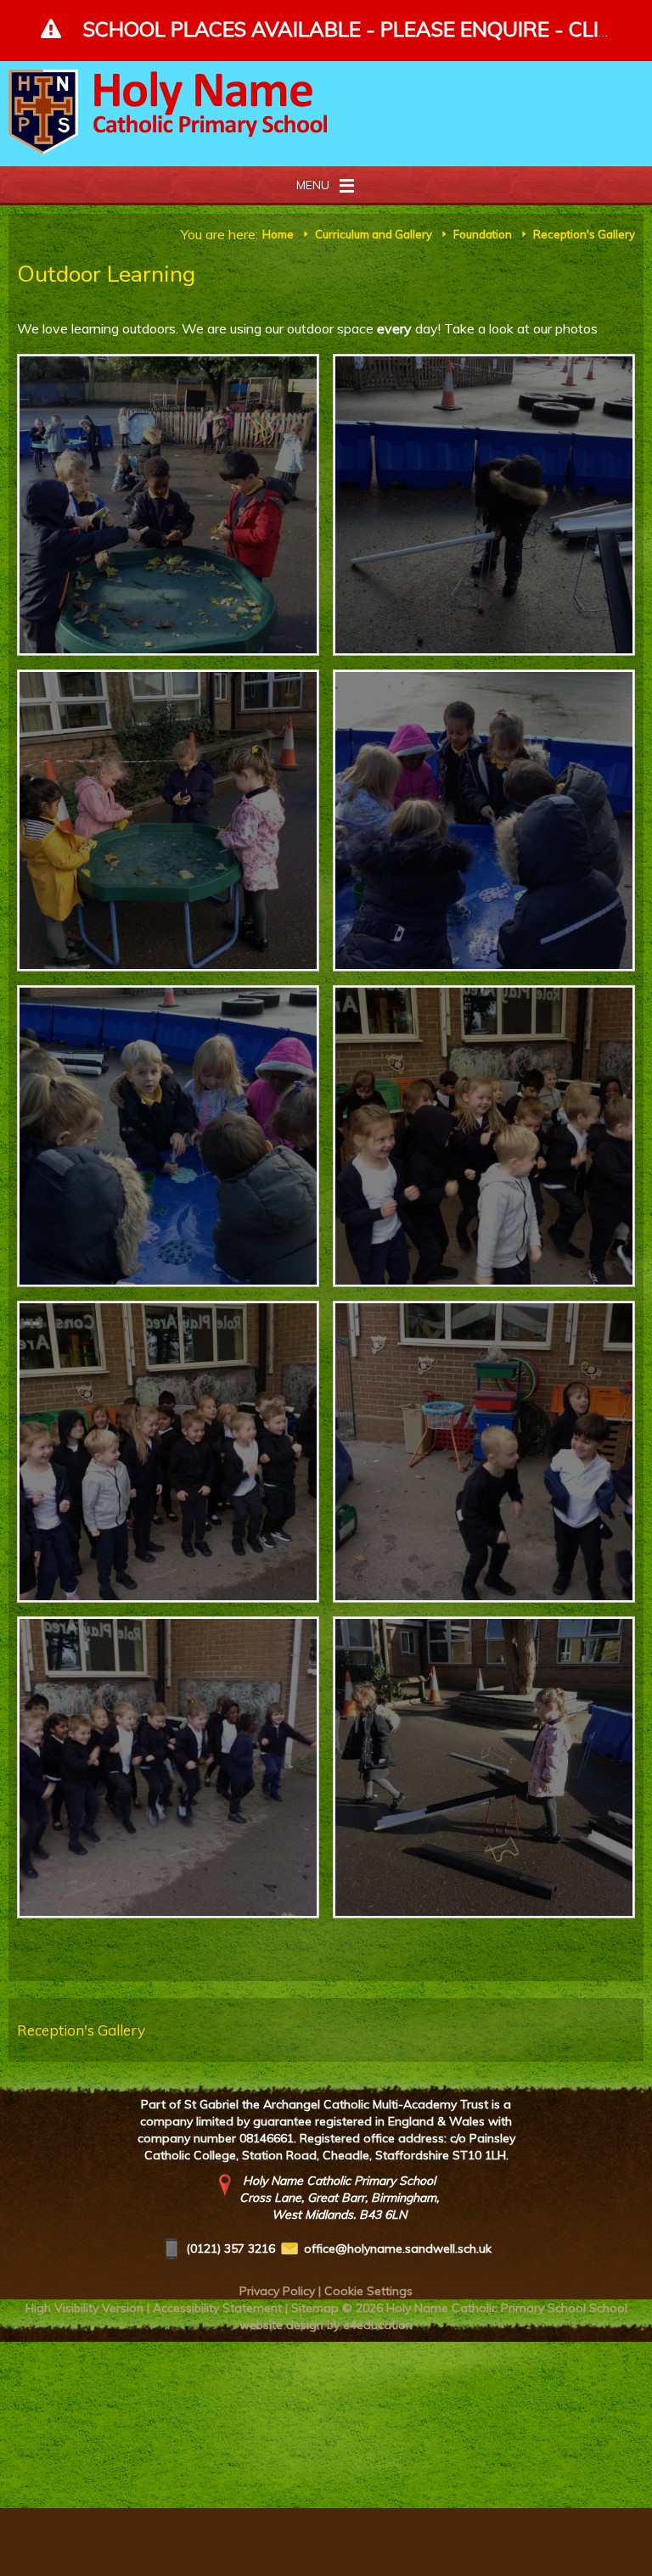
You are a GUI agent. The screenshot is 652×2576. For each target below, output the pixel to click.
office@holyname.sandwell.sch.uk (398, 2248)
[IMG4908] (168, 1136)
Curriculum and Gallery (374, 234)
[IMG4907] (484, 1136)
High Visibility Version (84, 2308)
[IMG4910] (168, 820)
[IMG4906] (168, 1452)
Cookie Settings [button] (368, 2291)
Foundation (483, 234)
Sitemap (315, 2308)
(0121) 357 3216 (230, 2248)
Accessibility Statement (217, 2308)
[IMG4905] (484, 1452)
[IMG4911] (484, 505)
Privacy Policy (277, 2291)
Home (278, 234)
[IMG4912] (168, 505)
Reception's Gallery (584, 234)
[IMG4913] (484, 1767)
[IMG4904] (168, 1767)
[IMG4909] (484, 820)
